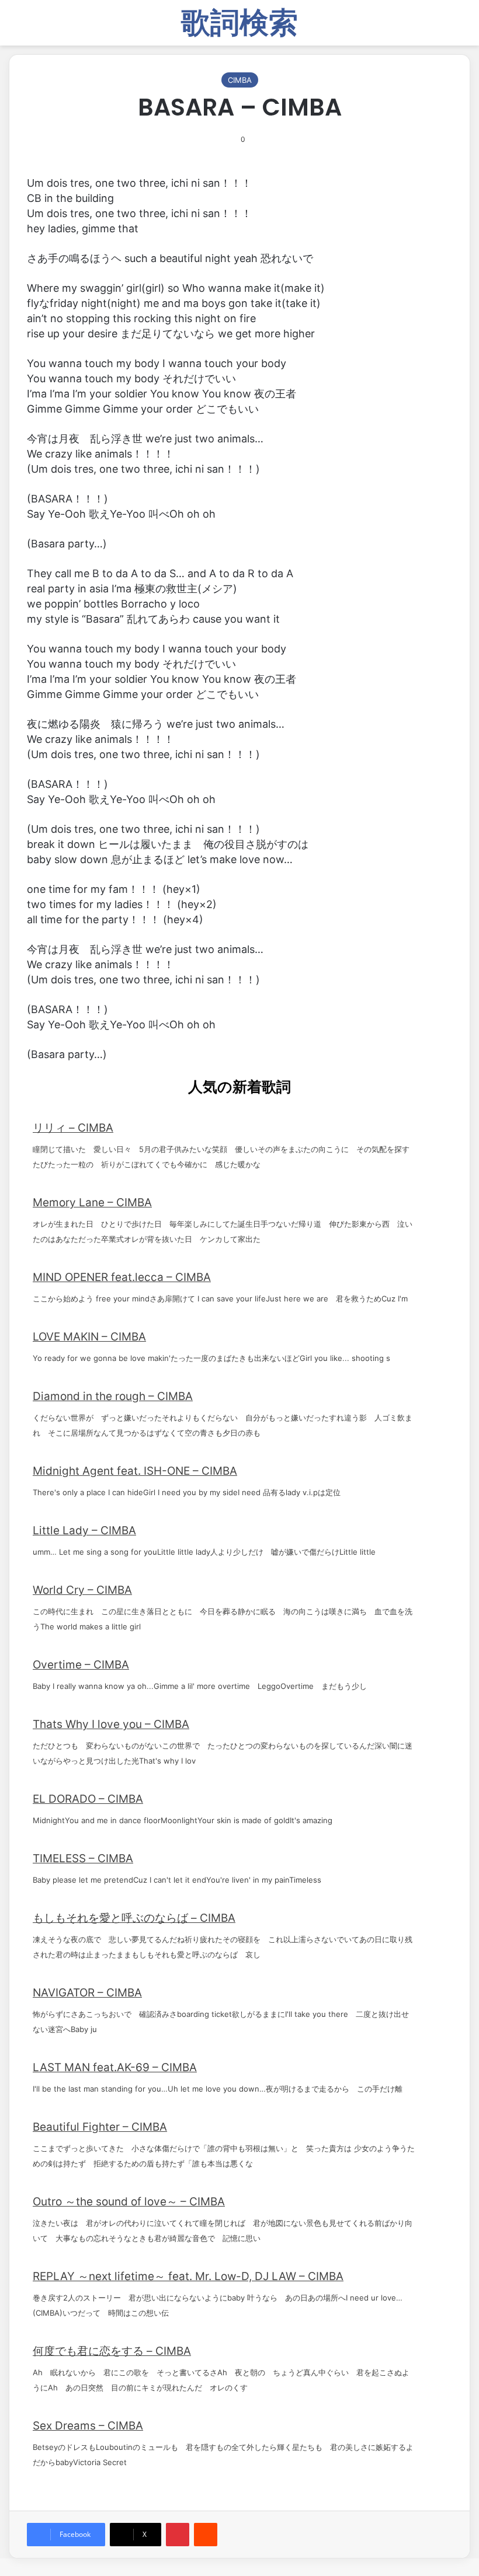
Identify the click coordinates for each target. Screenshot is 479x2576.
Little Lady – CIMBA (84, 1530)
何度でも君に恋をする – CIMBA (112, 2351)
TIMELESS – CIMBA (83, 1858)
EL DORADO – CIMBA (88, 1799)
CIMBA (240, 80)
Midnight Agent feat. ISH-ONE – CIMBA (135, 1471)
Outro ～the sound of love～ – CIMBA (129, 2202)
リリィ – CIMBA (73, 1128)
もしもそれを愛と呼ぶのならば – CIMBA (134, 1918)
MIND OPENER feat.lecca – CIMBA (122, 1277)
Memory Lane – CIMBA (92, 1203)
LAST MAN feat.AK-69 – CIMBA (115, 2067)
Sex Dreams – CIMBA (88, 2426)
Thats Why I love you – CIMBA (111, 1724)
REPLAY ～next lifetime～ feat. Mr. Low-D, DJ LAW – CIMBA (188, 2276)
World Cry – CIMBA (82, 1590)
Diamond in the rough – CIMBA (113, 1396)
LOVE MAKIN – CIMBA (89, 1337)
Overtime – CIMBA (81, 1665)
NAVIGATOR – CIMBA (87, 1993)
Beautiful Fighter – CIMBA (100, 2127)
